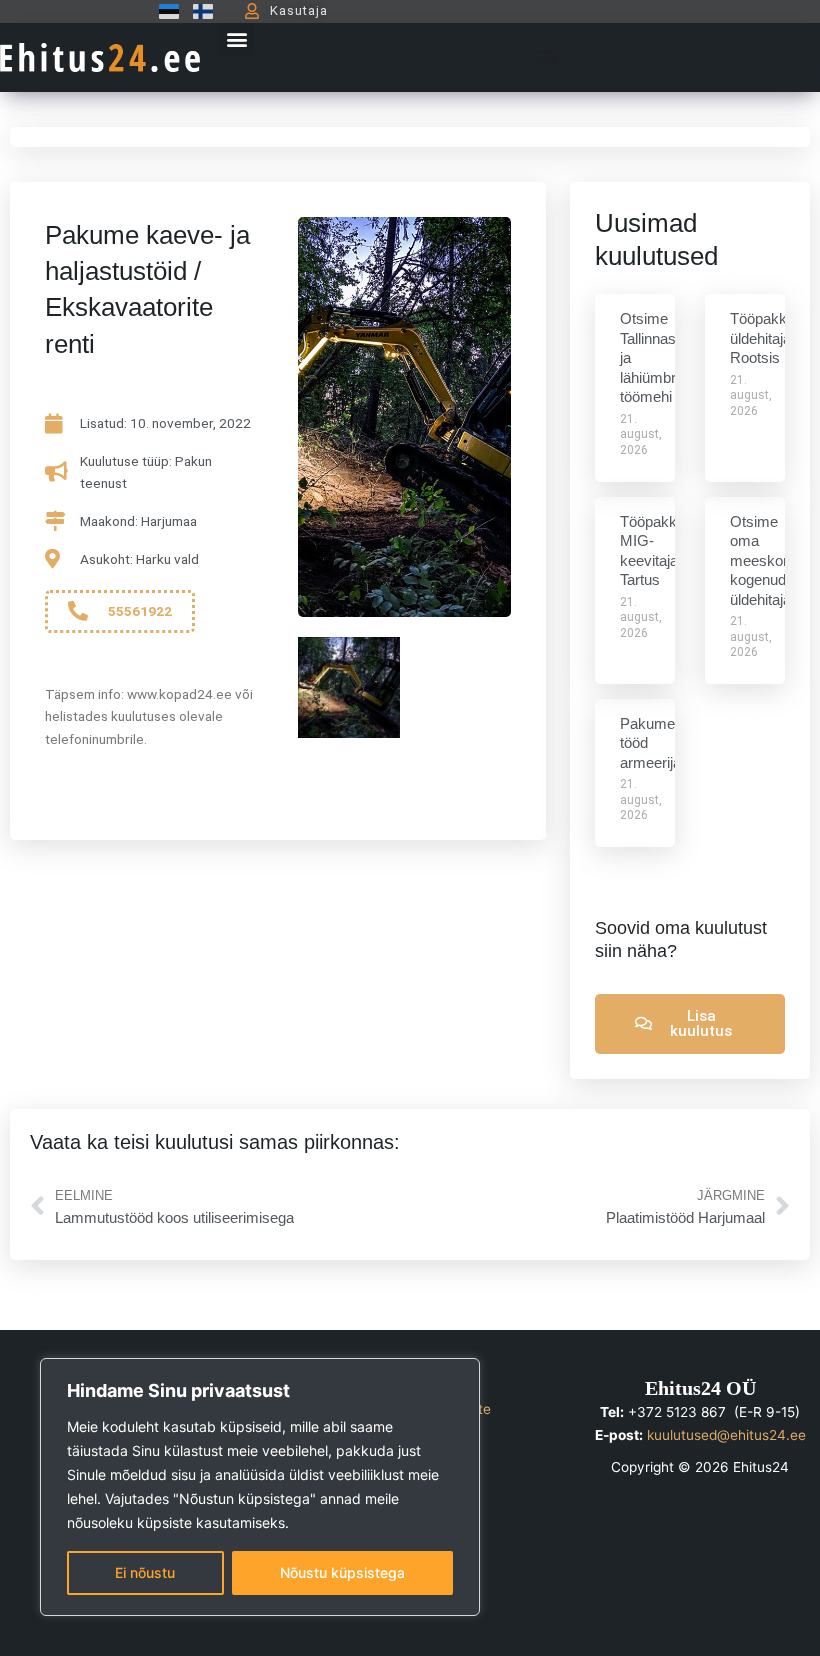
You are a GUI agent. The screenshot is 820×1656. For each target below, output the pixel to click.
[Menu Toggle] (547, 57)
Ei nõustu (145, 1572)
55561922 (140, 611)
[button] (236, 39)
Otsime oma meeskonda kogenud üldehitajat (768, 560)
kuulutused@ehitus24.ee (726, 1435)
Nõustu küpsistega (342, 1572)
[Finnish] (198, 11)
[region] (260, 1487)
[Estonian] (164, 11)
